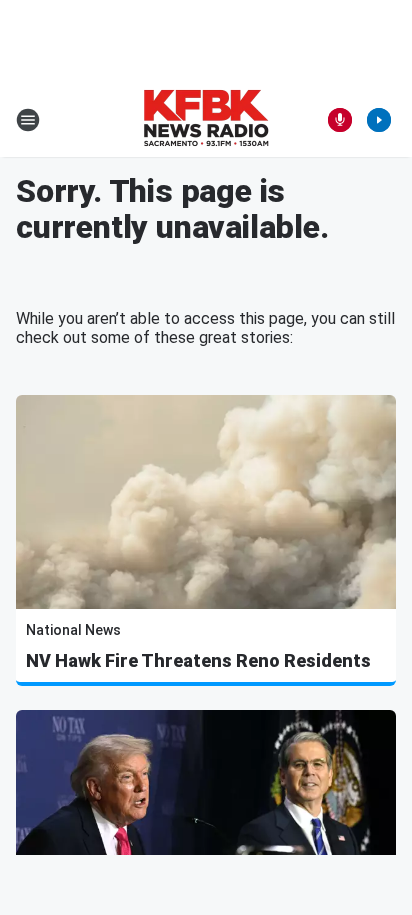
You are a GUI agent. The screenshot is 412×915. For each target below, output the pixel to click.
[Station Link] (206, 120)
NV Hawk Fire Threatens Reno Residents (198, 660)
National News (73, 630)
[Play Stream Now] (379, 120)
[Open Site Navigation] (28, 120)
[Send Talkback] (340, 120)
